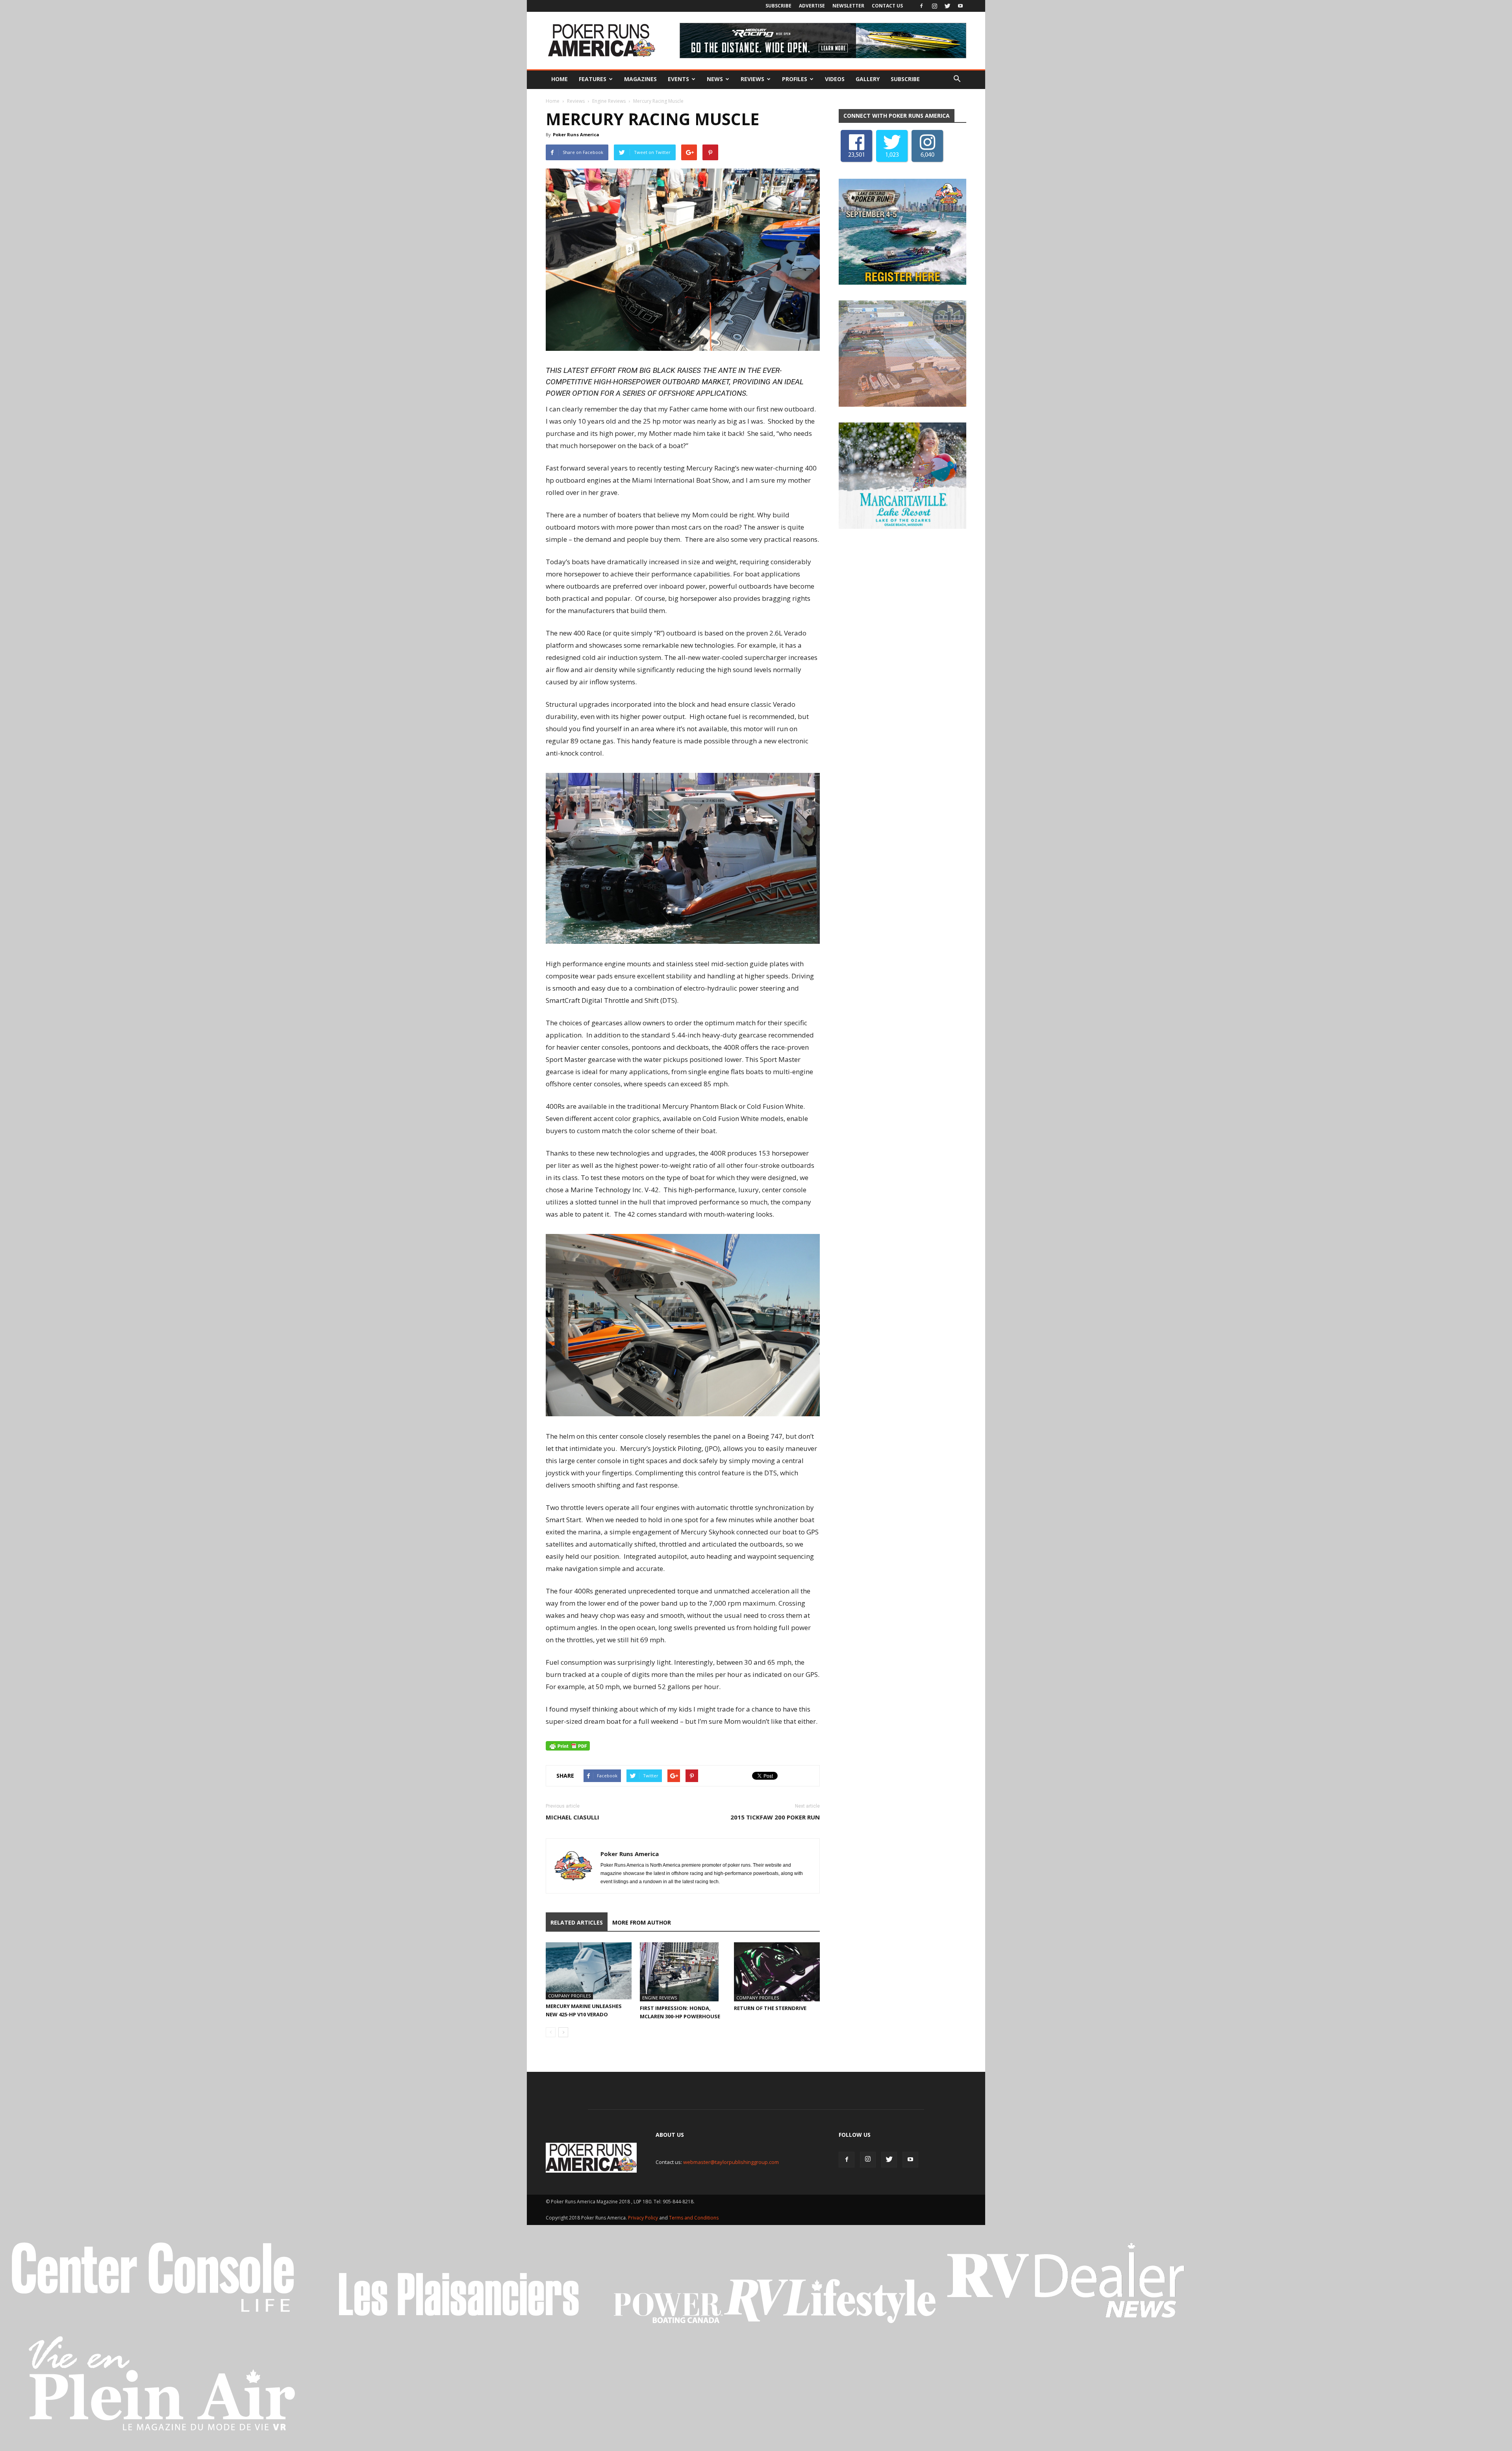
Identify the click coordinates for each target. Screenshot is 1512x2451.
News (715, 79)
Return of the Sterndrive (770, 2008)
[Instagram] (934, 6)
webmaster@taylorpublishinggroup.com (731, 2162)
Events (678, 79)
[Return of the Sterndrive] (777, 1972)
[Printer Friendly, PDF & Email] (568, 1746)
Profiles (795, 79)
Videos (835, 79)
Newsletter (848, 6)
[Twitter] (947, 6)
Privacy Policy (644, 2218)
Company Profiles (569, 1996)
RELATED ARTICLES (577, 1922)
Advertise (812, 6)
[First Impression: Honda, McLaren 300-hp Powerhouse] (683, 1972)
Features (593, 79)
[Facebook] (921, 6)
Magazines (640, 79)
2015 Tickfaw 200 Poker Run (775, 1817)
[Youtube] (960, 6)
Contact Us (887, 6)
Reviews (752, 79)
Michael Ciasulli (573, 1817)
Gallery (868, 79)
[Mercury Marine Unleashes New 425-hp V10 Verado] (589, 1971)
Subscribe (778, 6)
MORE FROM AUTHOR (642, 1922)
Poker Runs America (576, 134)
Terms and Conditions (694, 2218)
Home (560, 79)
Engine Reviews (609, 101)
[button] (957, 79)
